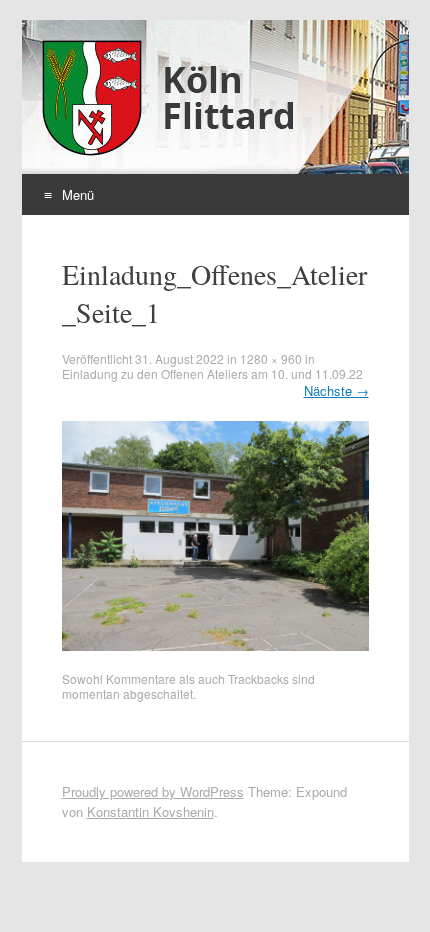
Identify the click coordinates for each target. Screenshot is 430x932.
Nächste (336, 390)
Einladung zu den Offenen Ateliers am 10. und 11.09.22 (212, 373)
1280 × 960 (271, 358)
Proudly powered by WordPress (153, 791)
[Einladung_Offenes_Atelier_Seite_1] (215, 645)
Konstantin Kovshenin (150, 811)
